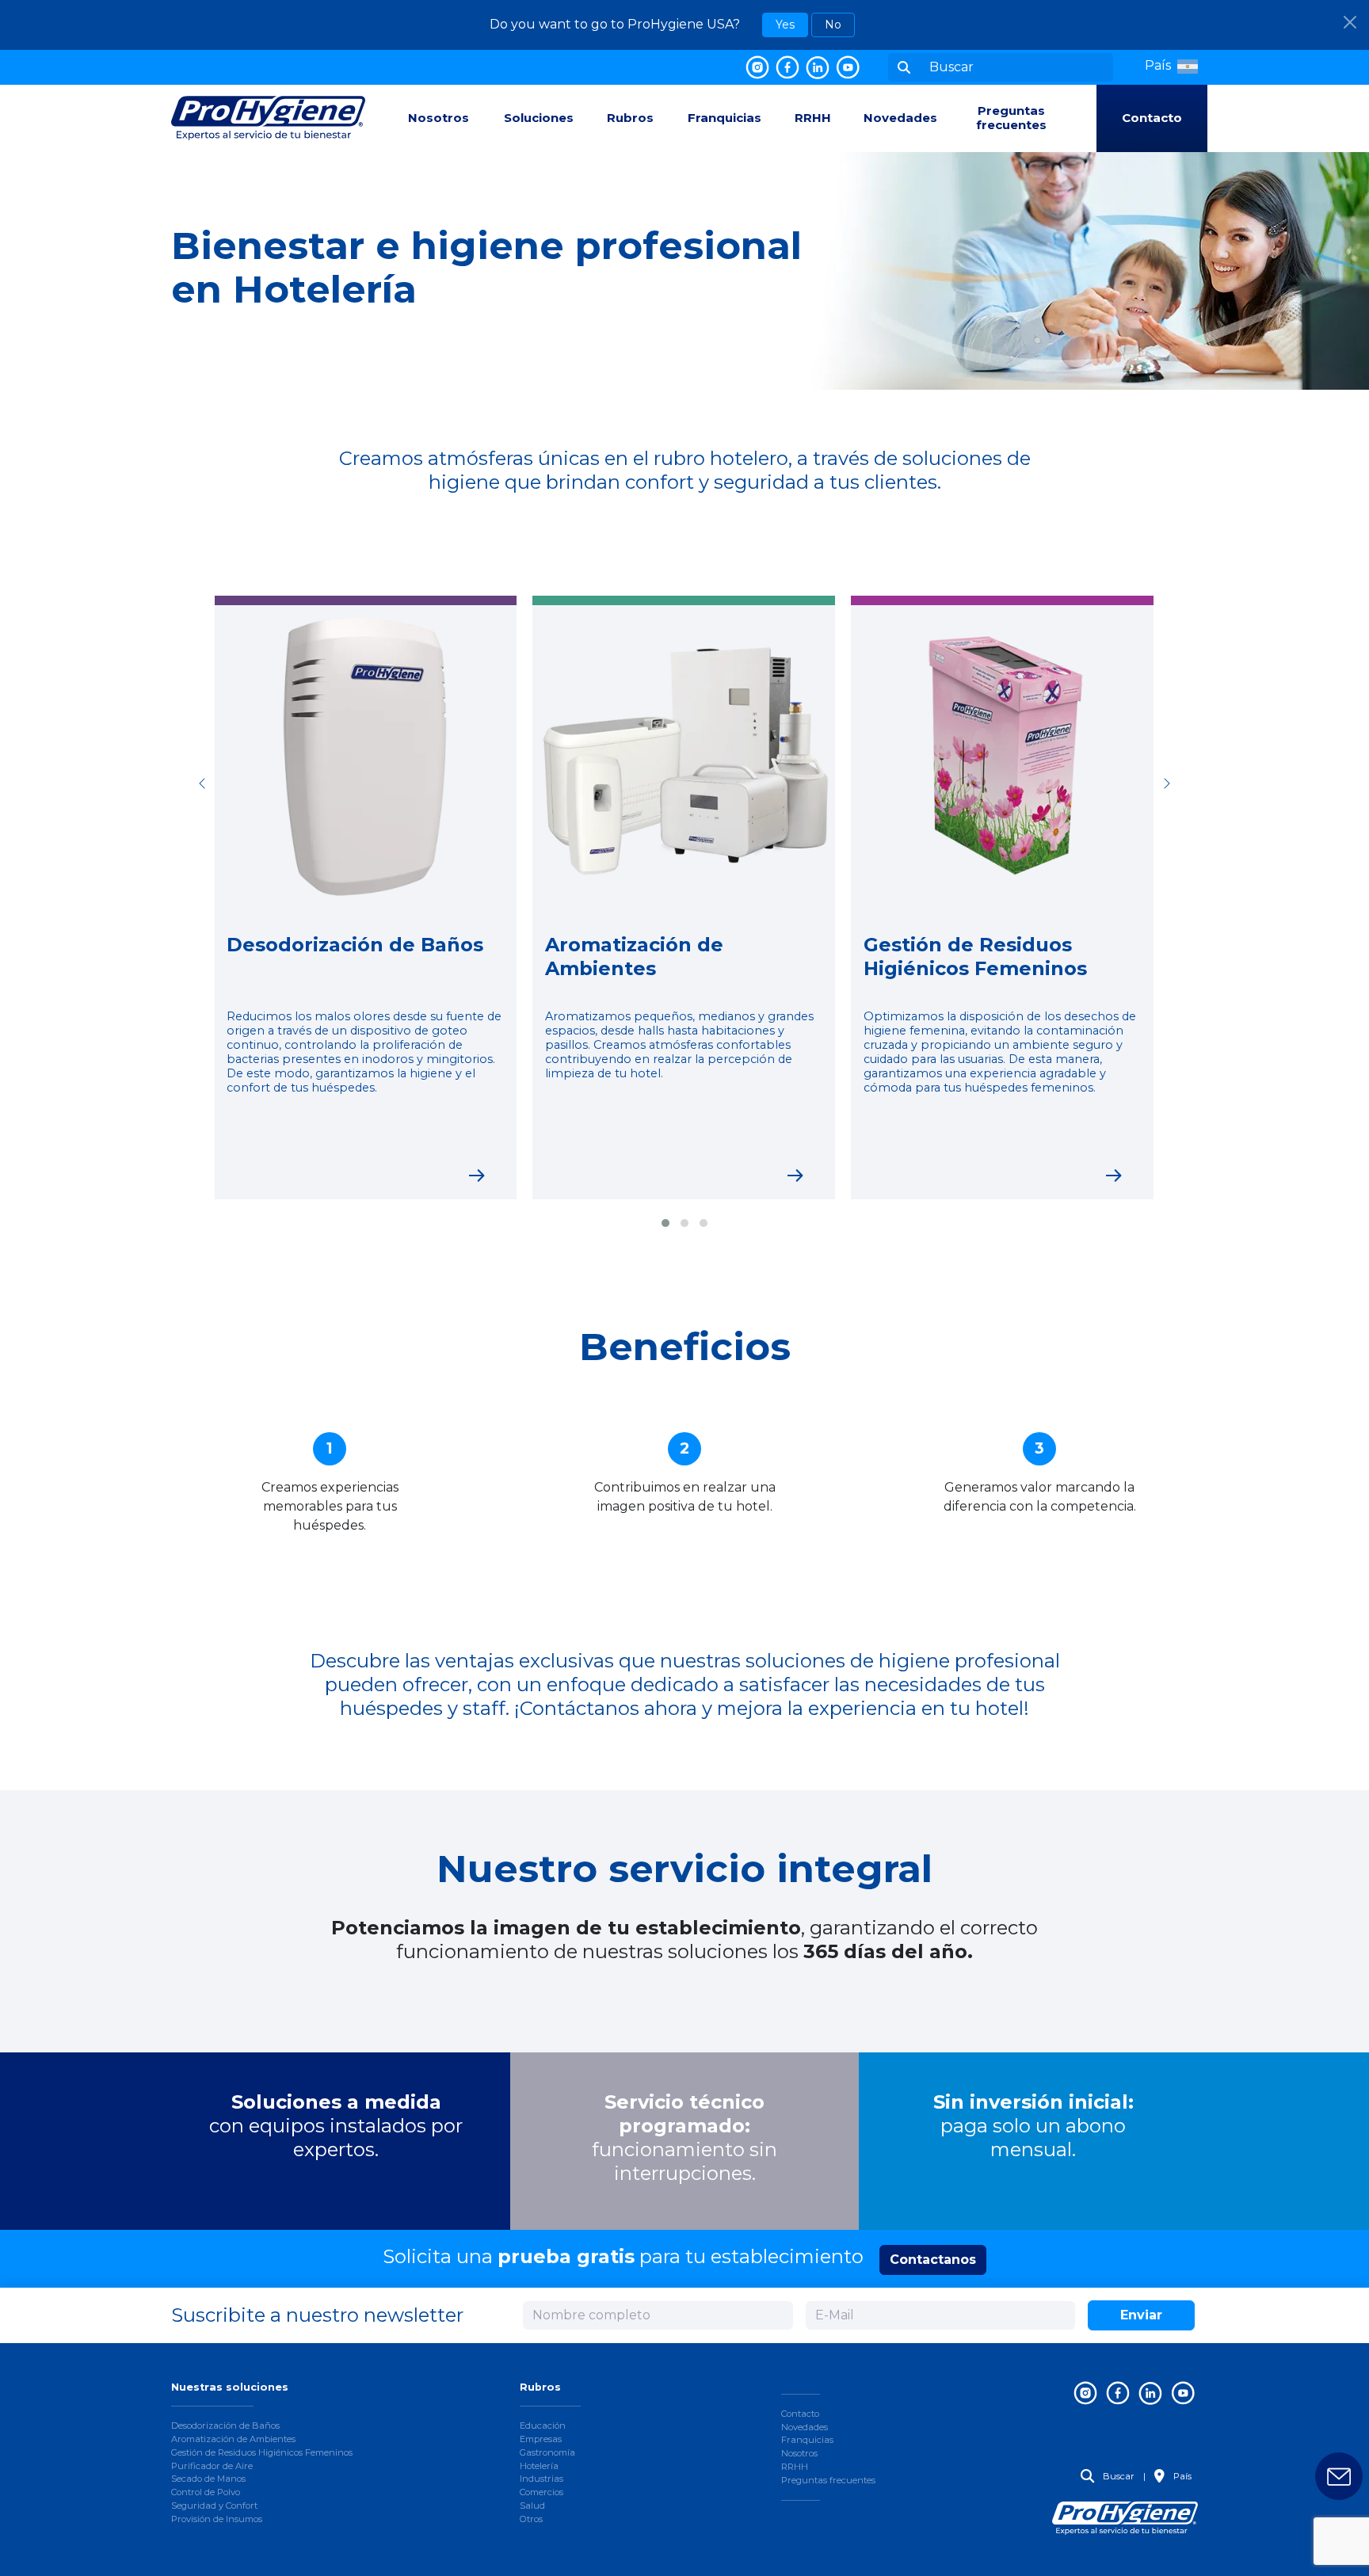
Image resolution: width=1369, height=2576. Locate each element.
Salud (532, 2506)
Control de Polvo (206, 2492)
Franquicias (725, 118)
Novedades (900, 118)
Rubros (630, 118)
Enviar (1141, 2315)
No (833, 25)
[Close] (1350, 22)
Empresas (541, 2439)
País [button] (1181, 2476)
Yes (785, 25)
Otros (531, 2519)
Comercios (541, 2492)
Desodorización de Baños (225, 2425)
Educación (543, 2425)
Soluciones (539, 118)
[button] (1171, 66)
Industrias (541, 2479)
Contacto (1152, 118)
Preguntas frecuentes (1011, 118)
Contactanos (933, 2260)
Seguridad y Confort (214, 2506)
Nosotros (439, 118)
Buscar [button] (1117, 2476)
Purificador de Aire (212, 2466)
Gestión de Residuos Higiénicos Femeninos (262, 2452)
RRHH (813, 118)
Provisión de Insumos (217, 2519)
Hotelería (539, 2466)
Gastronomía (547, 2452)
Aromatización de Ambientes (233, 2439)
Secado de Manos (208, 2479)
